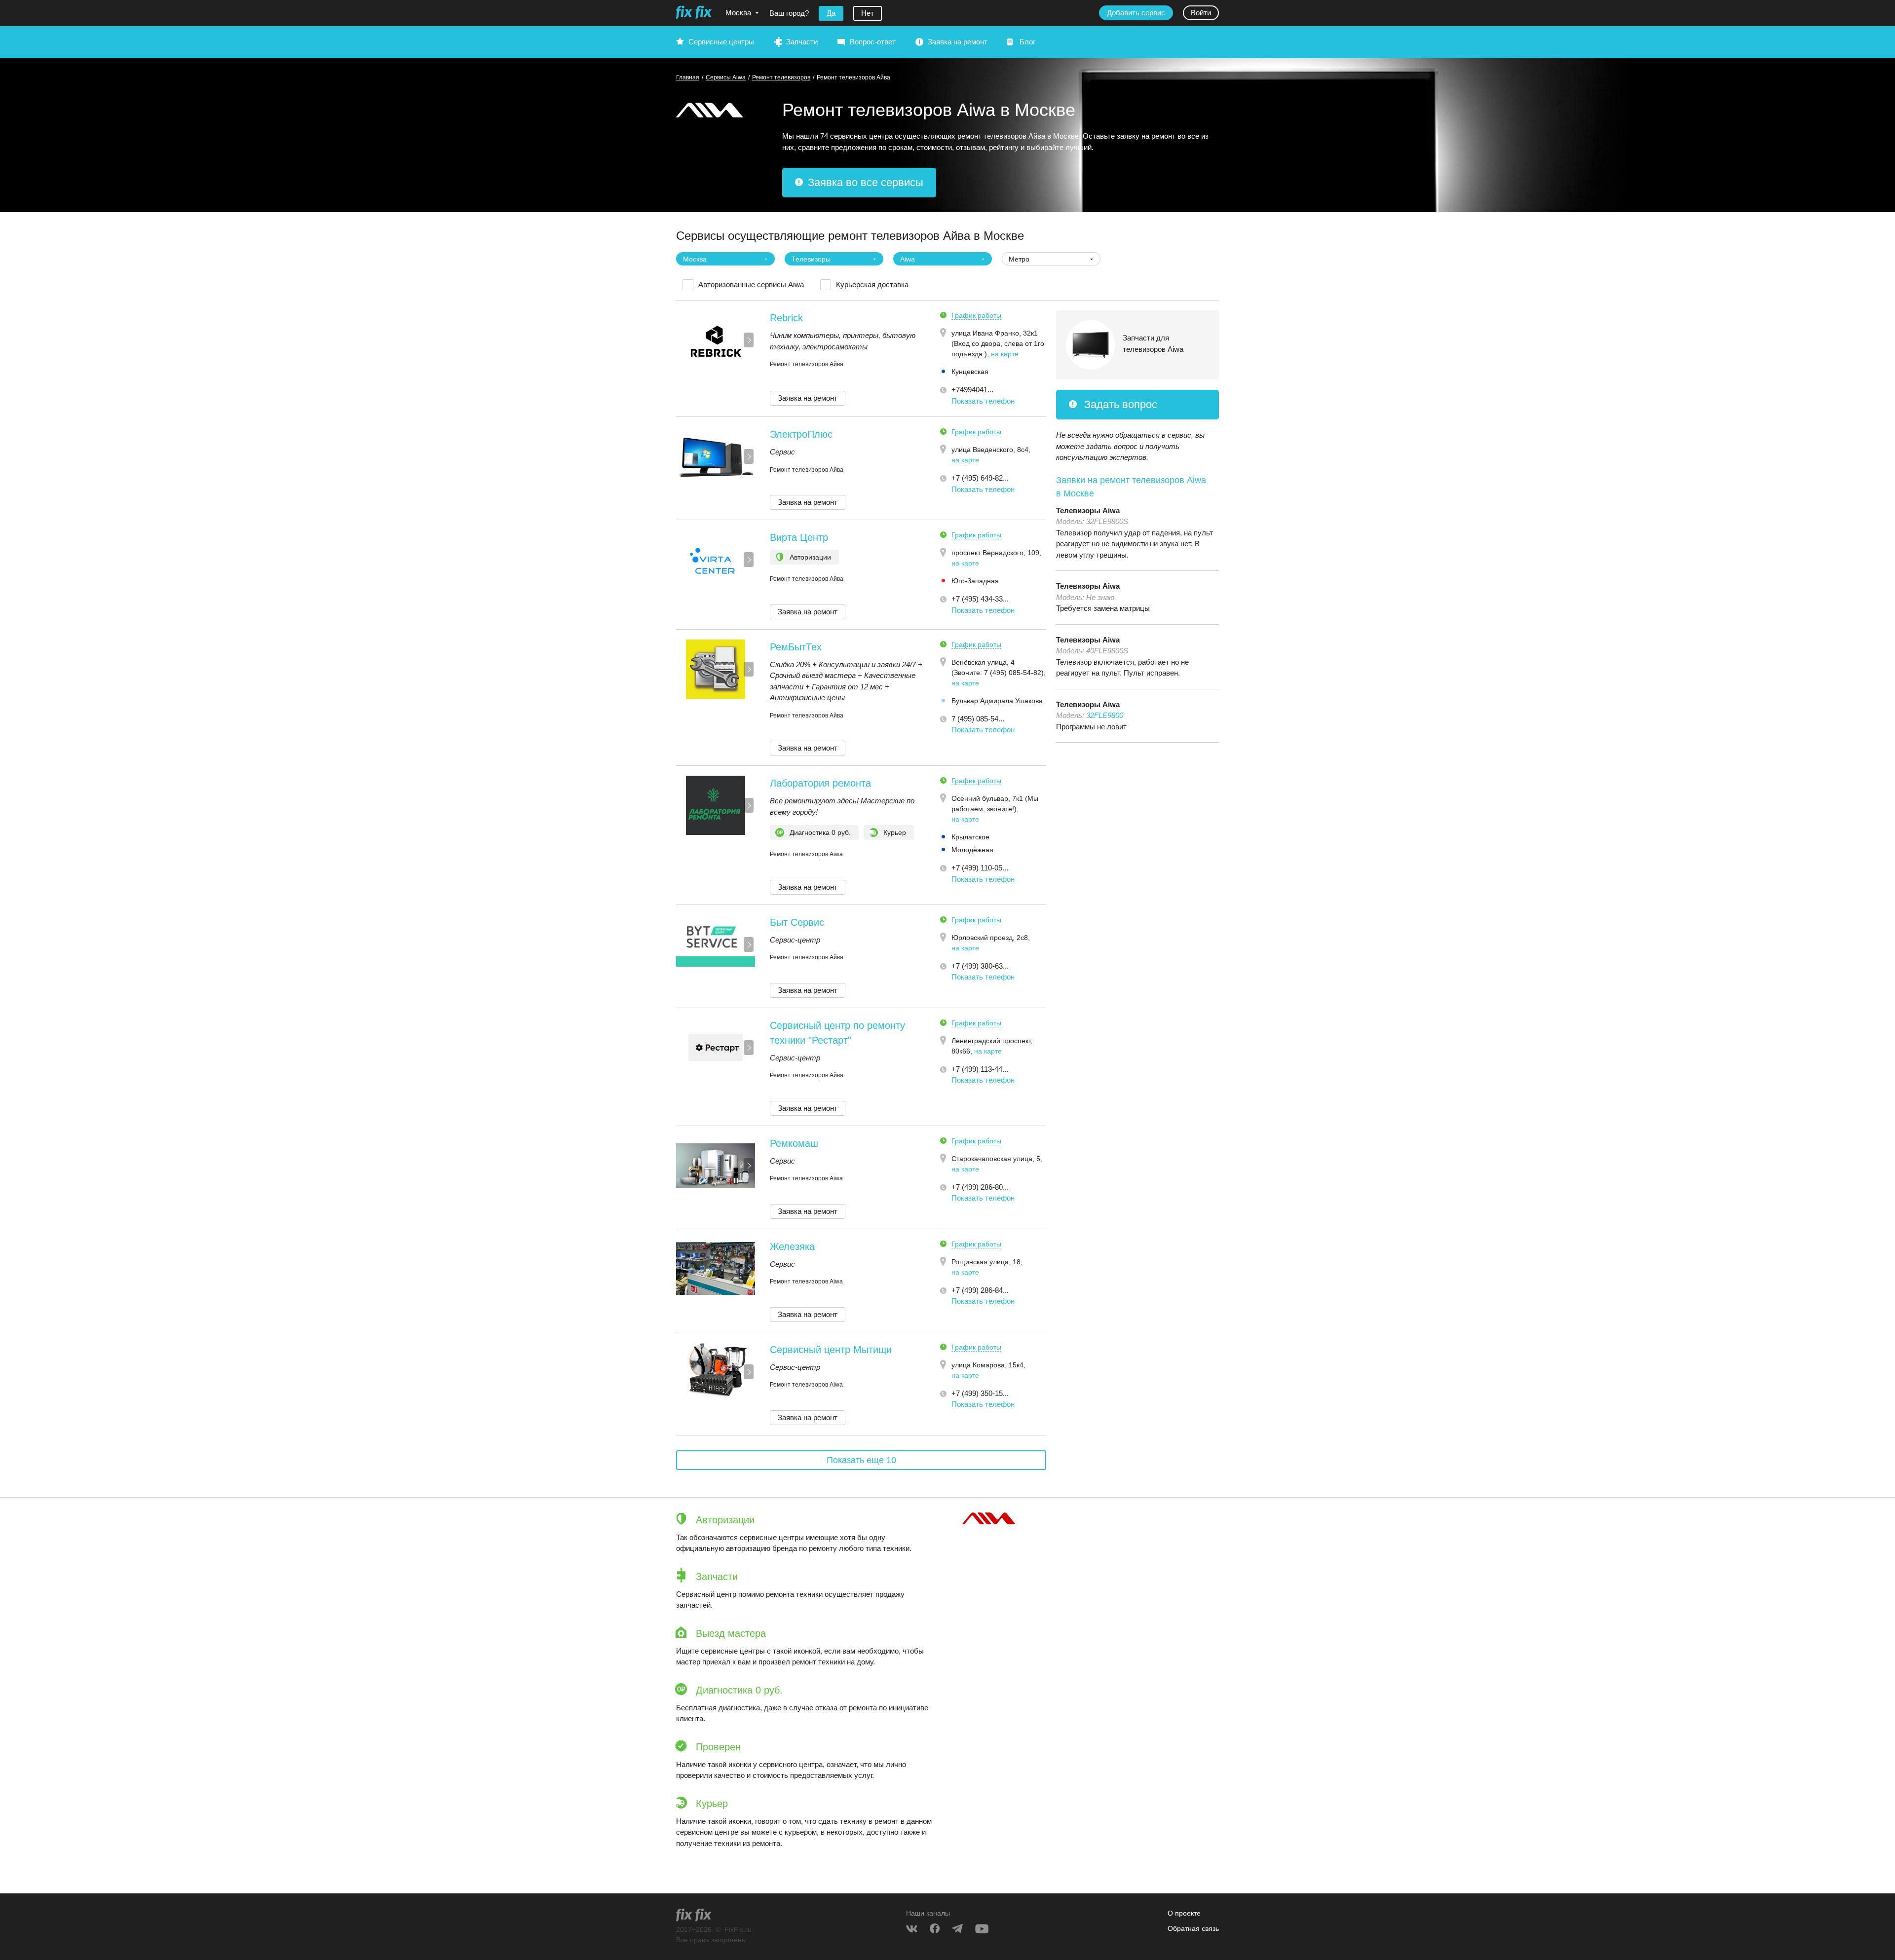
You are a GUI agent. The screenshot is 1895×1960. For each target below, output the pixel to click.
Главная (688, 77)
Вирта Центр (799, 537)
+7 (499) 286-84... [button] (980, 1290)
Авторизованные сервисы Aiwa (751, 284)
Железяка (792, 1246)
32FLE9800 (1105, 715)
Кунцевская (970, 372)
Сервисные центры (721, 42)
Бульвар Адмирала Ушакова (997, 701)
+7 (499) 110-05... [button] (980, 868)
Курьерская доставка (872, 284)
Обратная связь (1193, 1928)
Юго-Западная (975, 581)
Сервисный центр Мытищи (831, 1350)
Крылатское (970, 837)
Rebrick (786, 318)
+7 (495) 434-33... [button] (980, 599)
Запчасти (802, 42)
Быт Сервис (797, 922)
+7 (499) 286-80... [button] (980, 1187)
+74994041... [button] (972, 390)
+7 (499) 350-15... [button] (980, 1393)
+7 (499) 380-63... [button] (980, 966)
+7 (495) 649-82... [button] (980, 478)
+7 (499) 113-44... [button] (980, 1069)
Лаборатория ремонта (820, 783)
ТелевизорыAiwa (1088, 510)
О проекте (1184, 1913)
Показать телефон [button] (983, 401)
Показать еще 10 (861, 1460)
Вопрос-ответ (873, 42)
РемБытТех (796, 647)
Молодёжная (972, 850)
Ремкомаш (794, 1143)
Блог (1027, 42)
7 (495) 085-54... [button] (978, 719)
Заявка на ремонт (958, 42)
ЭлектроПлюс (801, 434)
